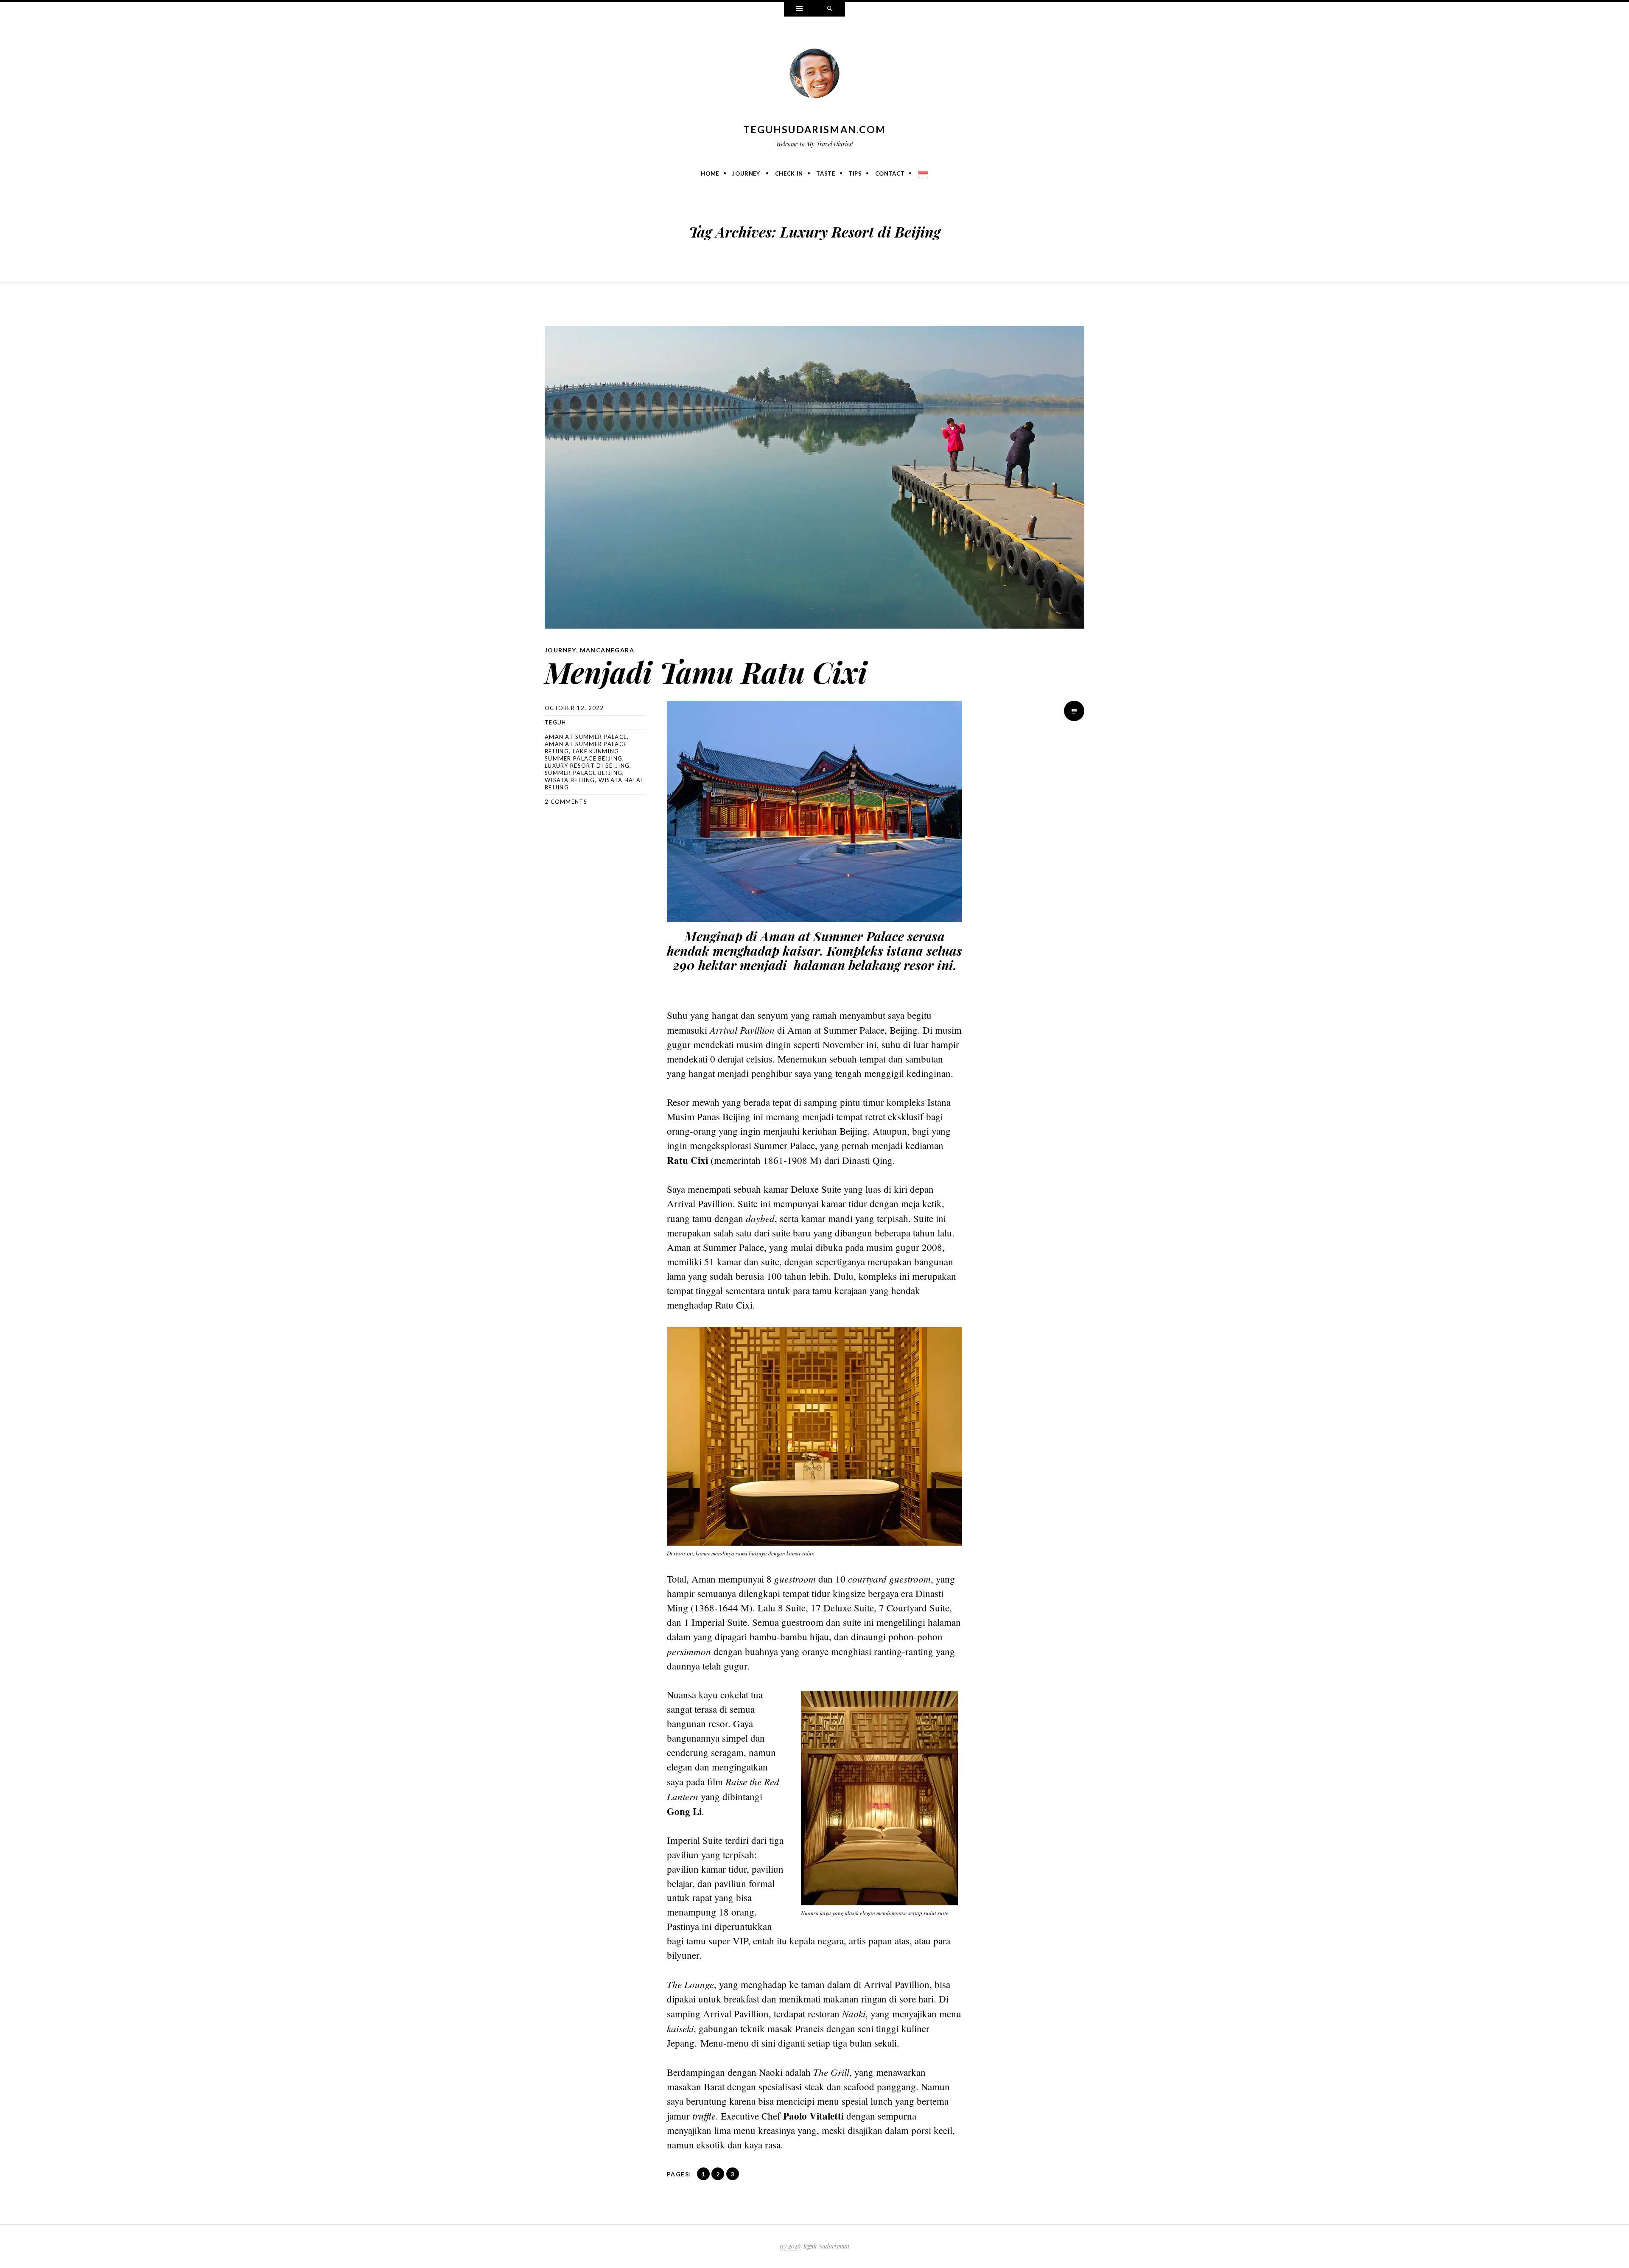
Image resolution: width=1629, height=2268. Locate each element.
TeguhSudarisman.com (815, 129)
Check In (789, 173)
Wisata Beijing (570, 780)
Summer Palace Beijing (584, 773)
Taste (826, 173)
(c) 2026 (790, 2246)
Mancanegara (607, 650)
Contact (890, 173)
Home (710, 173)
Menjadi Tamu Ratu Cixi (706, 672)
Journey (746, 173)
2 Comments (566, 802)
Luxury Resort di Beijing (587, 766)
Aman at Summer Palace (586, 737)
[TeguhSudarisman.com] (814, 75)
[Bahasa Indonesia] (923, 173)
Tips (855, 173)
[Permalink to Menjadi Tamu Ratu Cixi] (814, 477)
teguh (556, 722)
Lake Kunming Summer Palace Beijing (584, 755)
